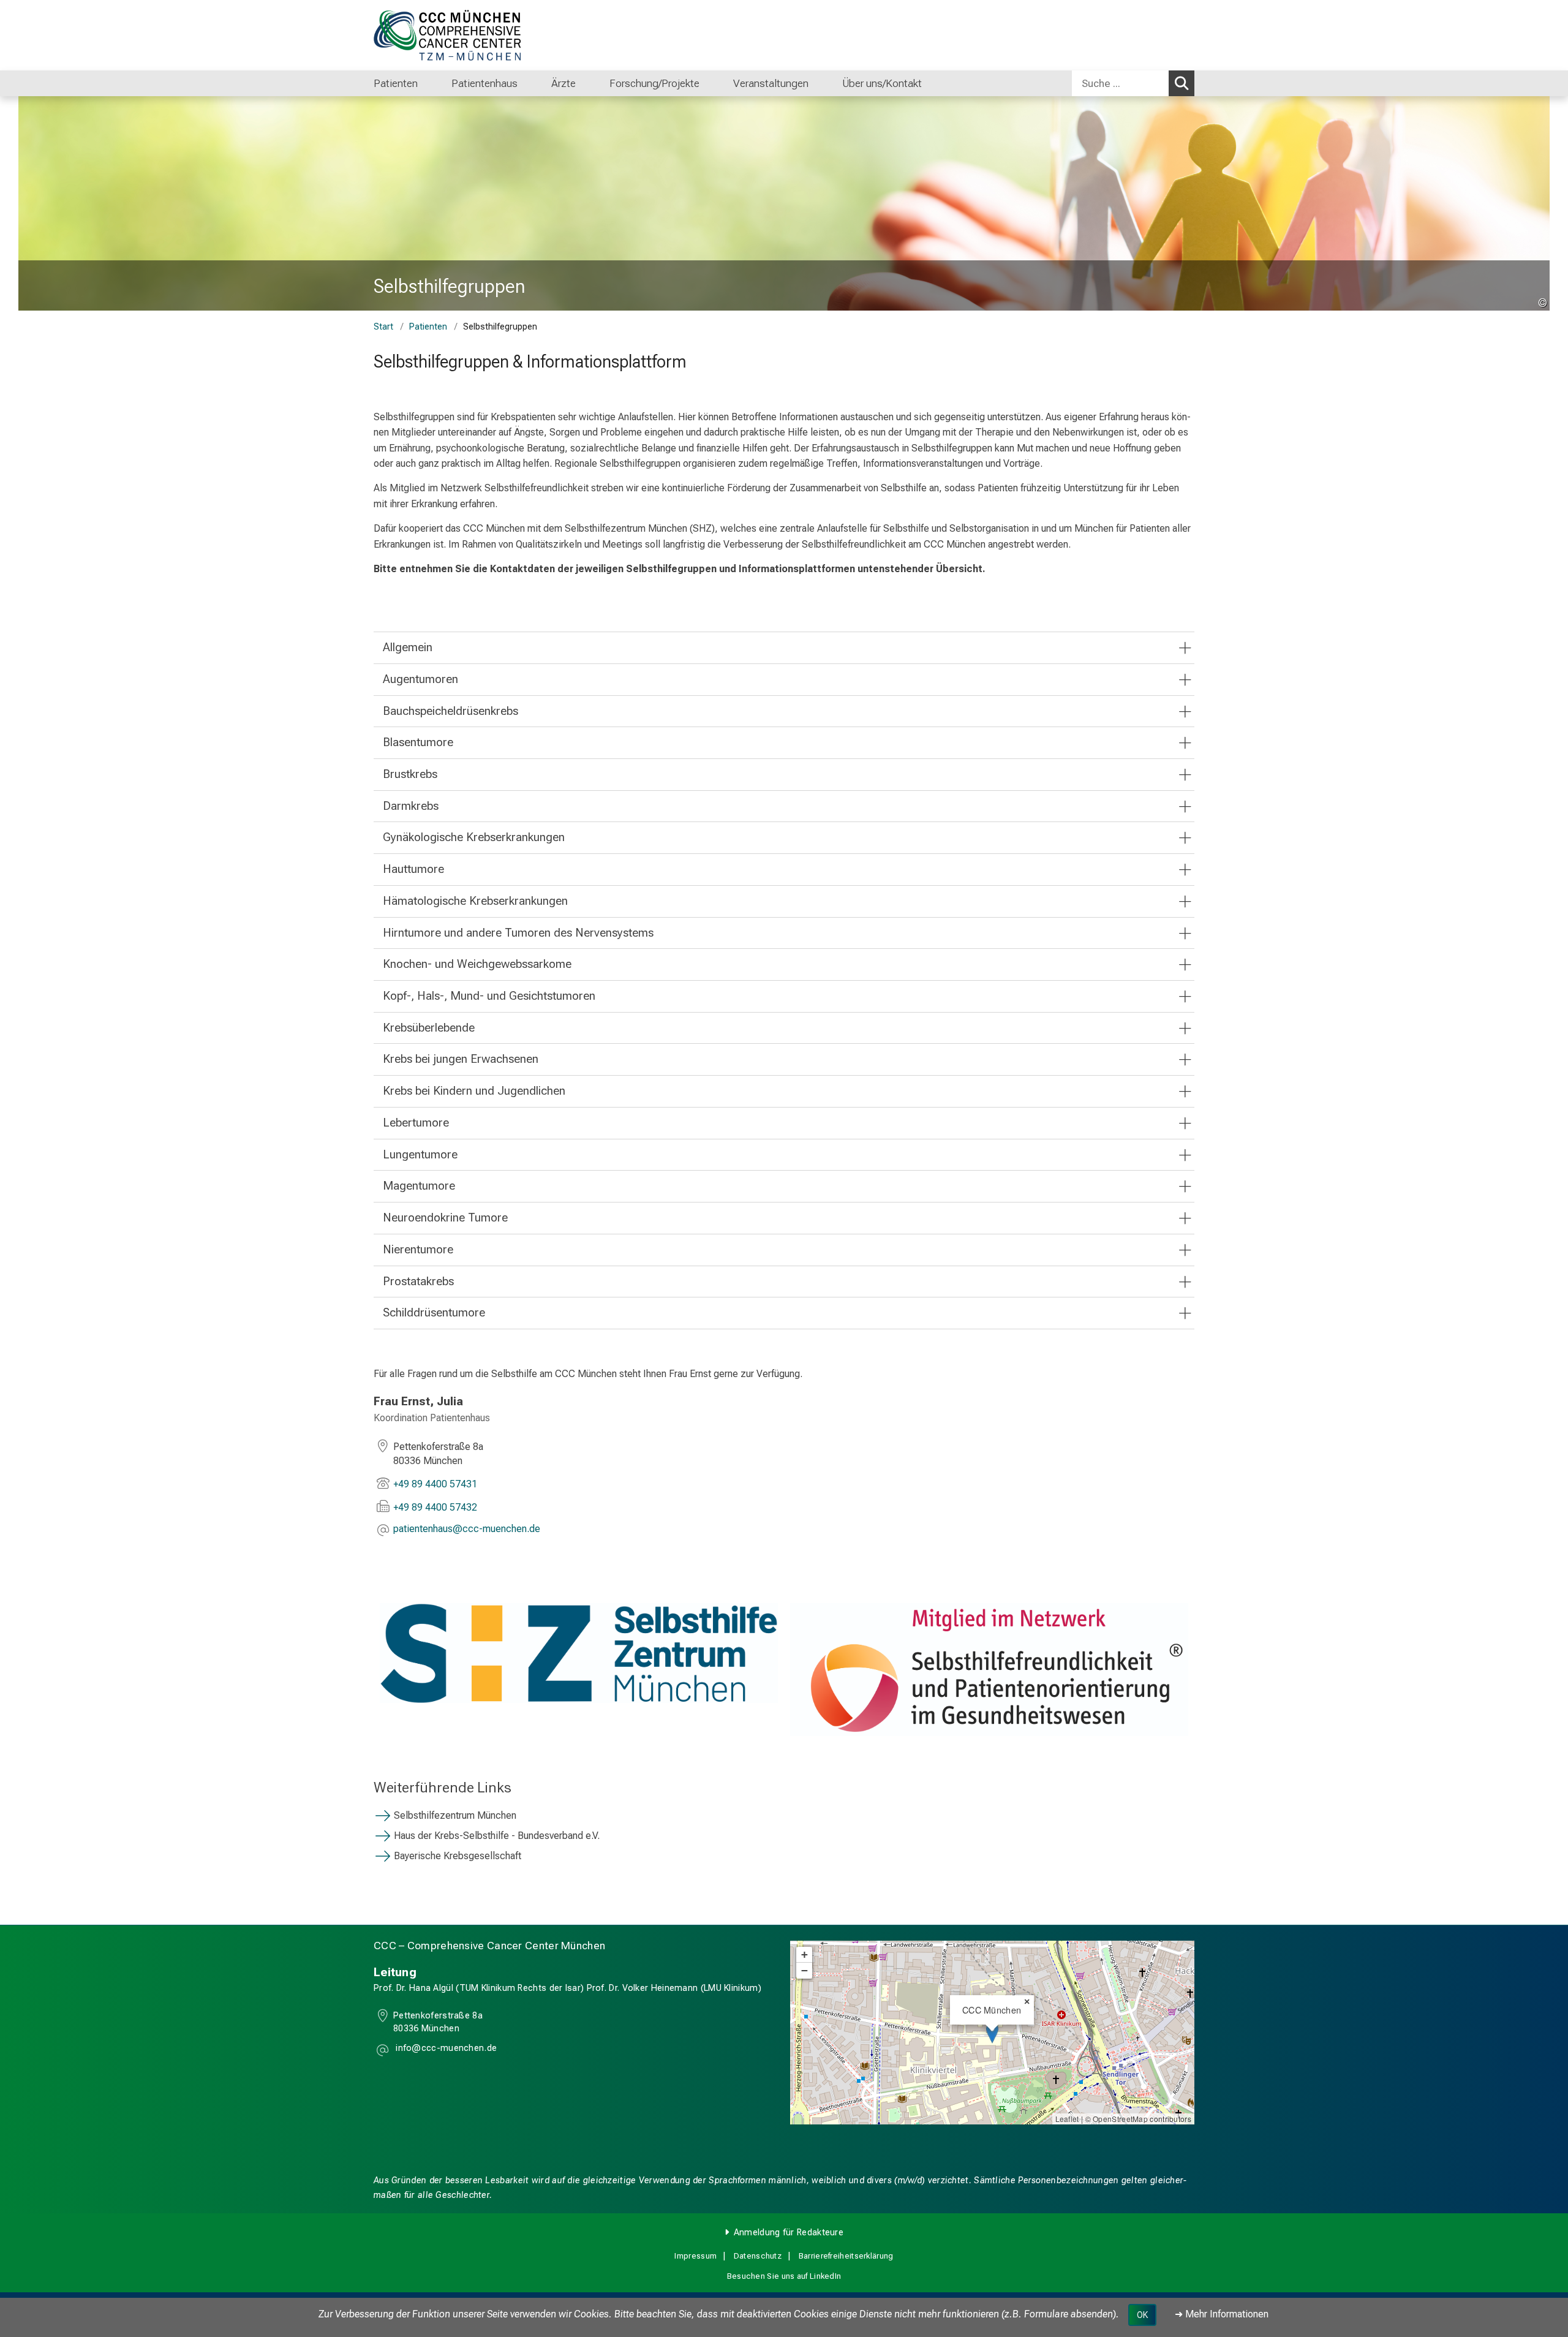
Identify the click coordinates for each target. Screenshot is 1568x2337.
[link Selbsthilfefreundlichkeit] (989, 1670)
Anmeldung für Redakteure (789, 2233)
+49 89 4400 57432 (435, 1507)
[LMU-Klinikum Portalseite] (447, 35)
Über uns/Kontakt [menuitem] (882, 83)
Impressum (695, 2256)
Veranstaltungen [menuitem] (771, 83)
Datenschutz (758, 2256)
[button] (467, 1530)
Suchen (1182, 83)
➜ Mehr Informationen (1222, 2314)
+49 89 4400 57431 (435, 1484)
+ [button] (805, 1954)
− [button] (805, 1970)
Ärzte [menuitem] (563, 83)
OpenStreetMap (1120, 2119)
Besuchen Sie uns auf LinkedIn (784, 2276)
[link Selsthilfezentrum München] (579, 1653)
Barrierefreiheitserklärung (846, 2256)
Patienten (428, 327)
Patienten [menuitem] (396, 83)
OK (1142, 2315)
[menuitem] (430, 83)
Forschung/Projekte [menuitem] (654, 83)
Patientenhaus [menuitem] (484, 83)
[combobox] (1133, 83)
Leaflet (1067, 2119)
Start (383, 327)
